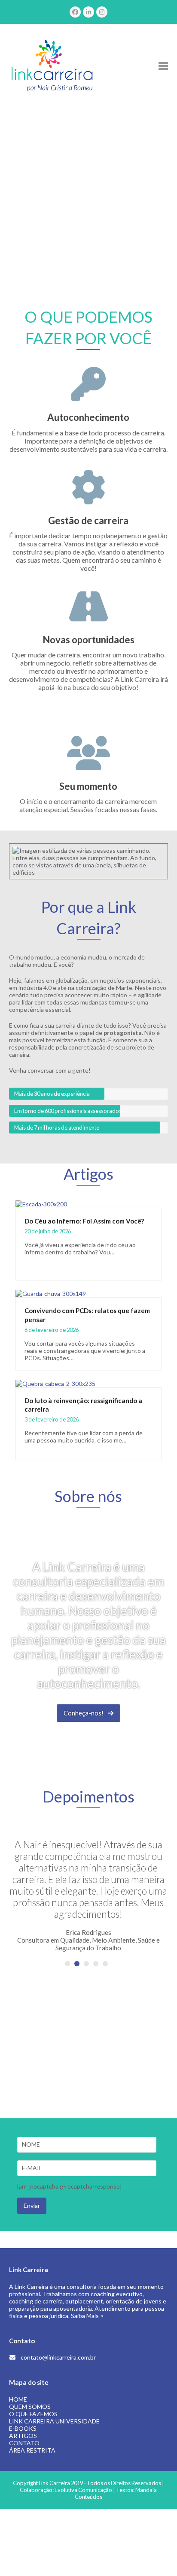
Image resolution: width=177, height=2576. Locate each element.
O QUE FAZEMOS (33, 2414)
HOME (18, 2399)
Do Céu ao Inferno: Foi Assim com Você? (84, 1221)
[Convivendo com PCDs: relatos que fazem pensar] (51, 1293)
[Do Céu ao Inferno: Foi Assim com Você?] (41, 1203)
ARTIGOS (23, 2436)
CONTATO (24, 2443)
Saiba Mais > (87, 2316)
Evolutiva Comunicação (83, 2490)
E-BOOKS (23, 2428)
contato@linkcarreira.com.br (58, 2357)
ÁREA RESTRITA (32, 2450)
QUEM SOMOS (30, 2407)
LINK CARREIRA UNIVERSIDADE (54, 2421)
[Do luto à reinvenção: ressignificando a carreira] (55, 1383)
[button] (163, 66)
